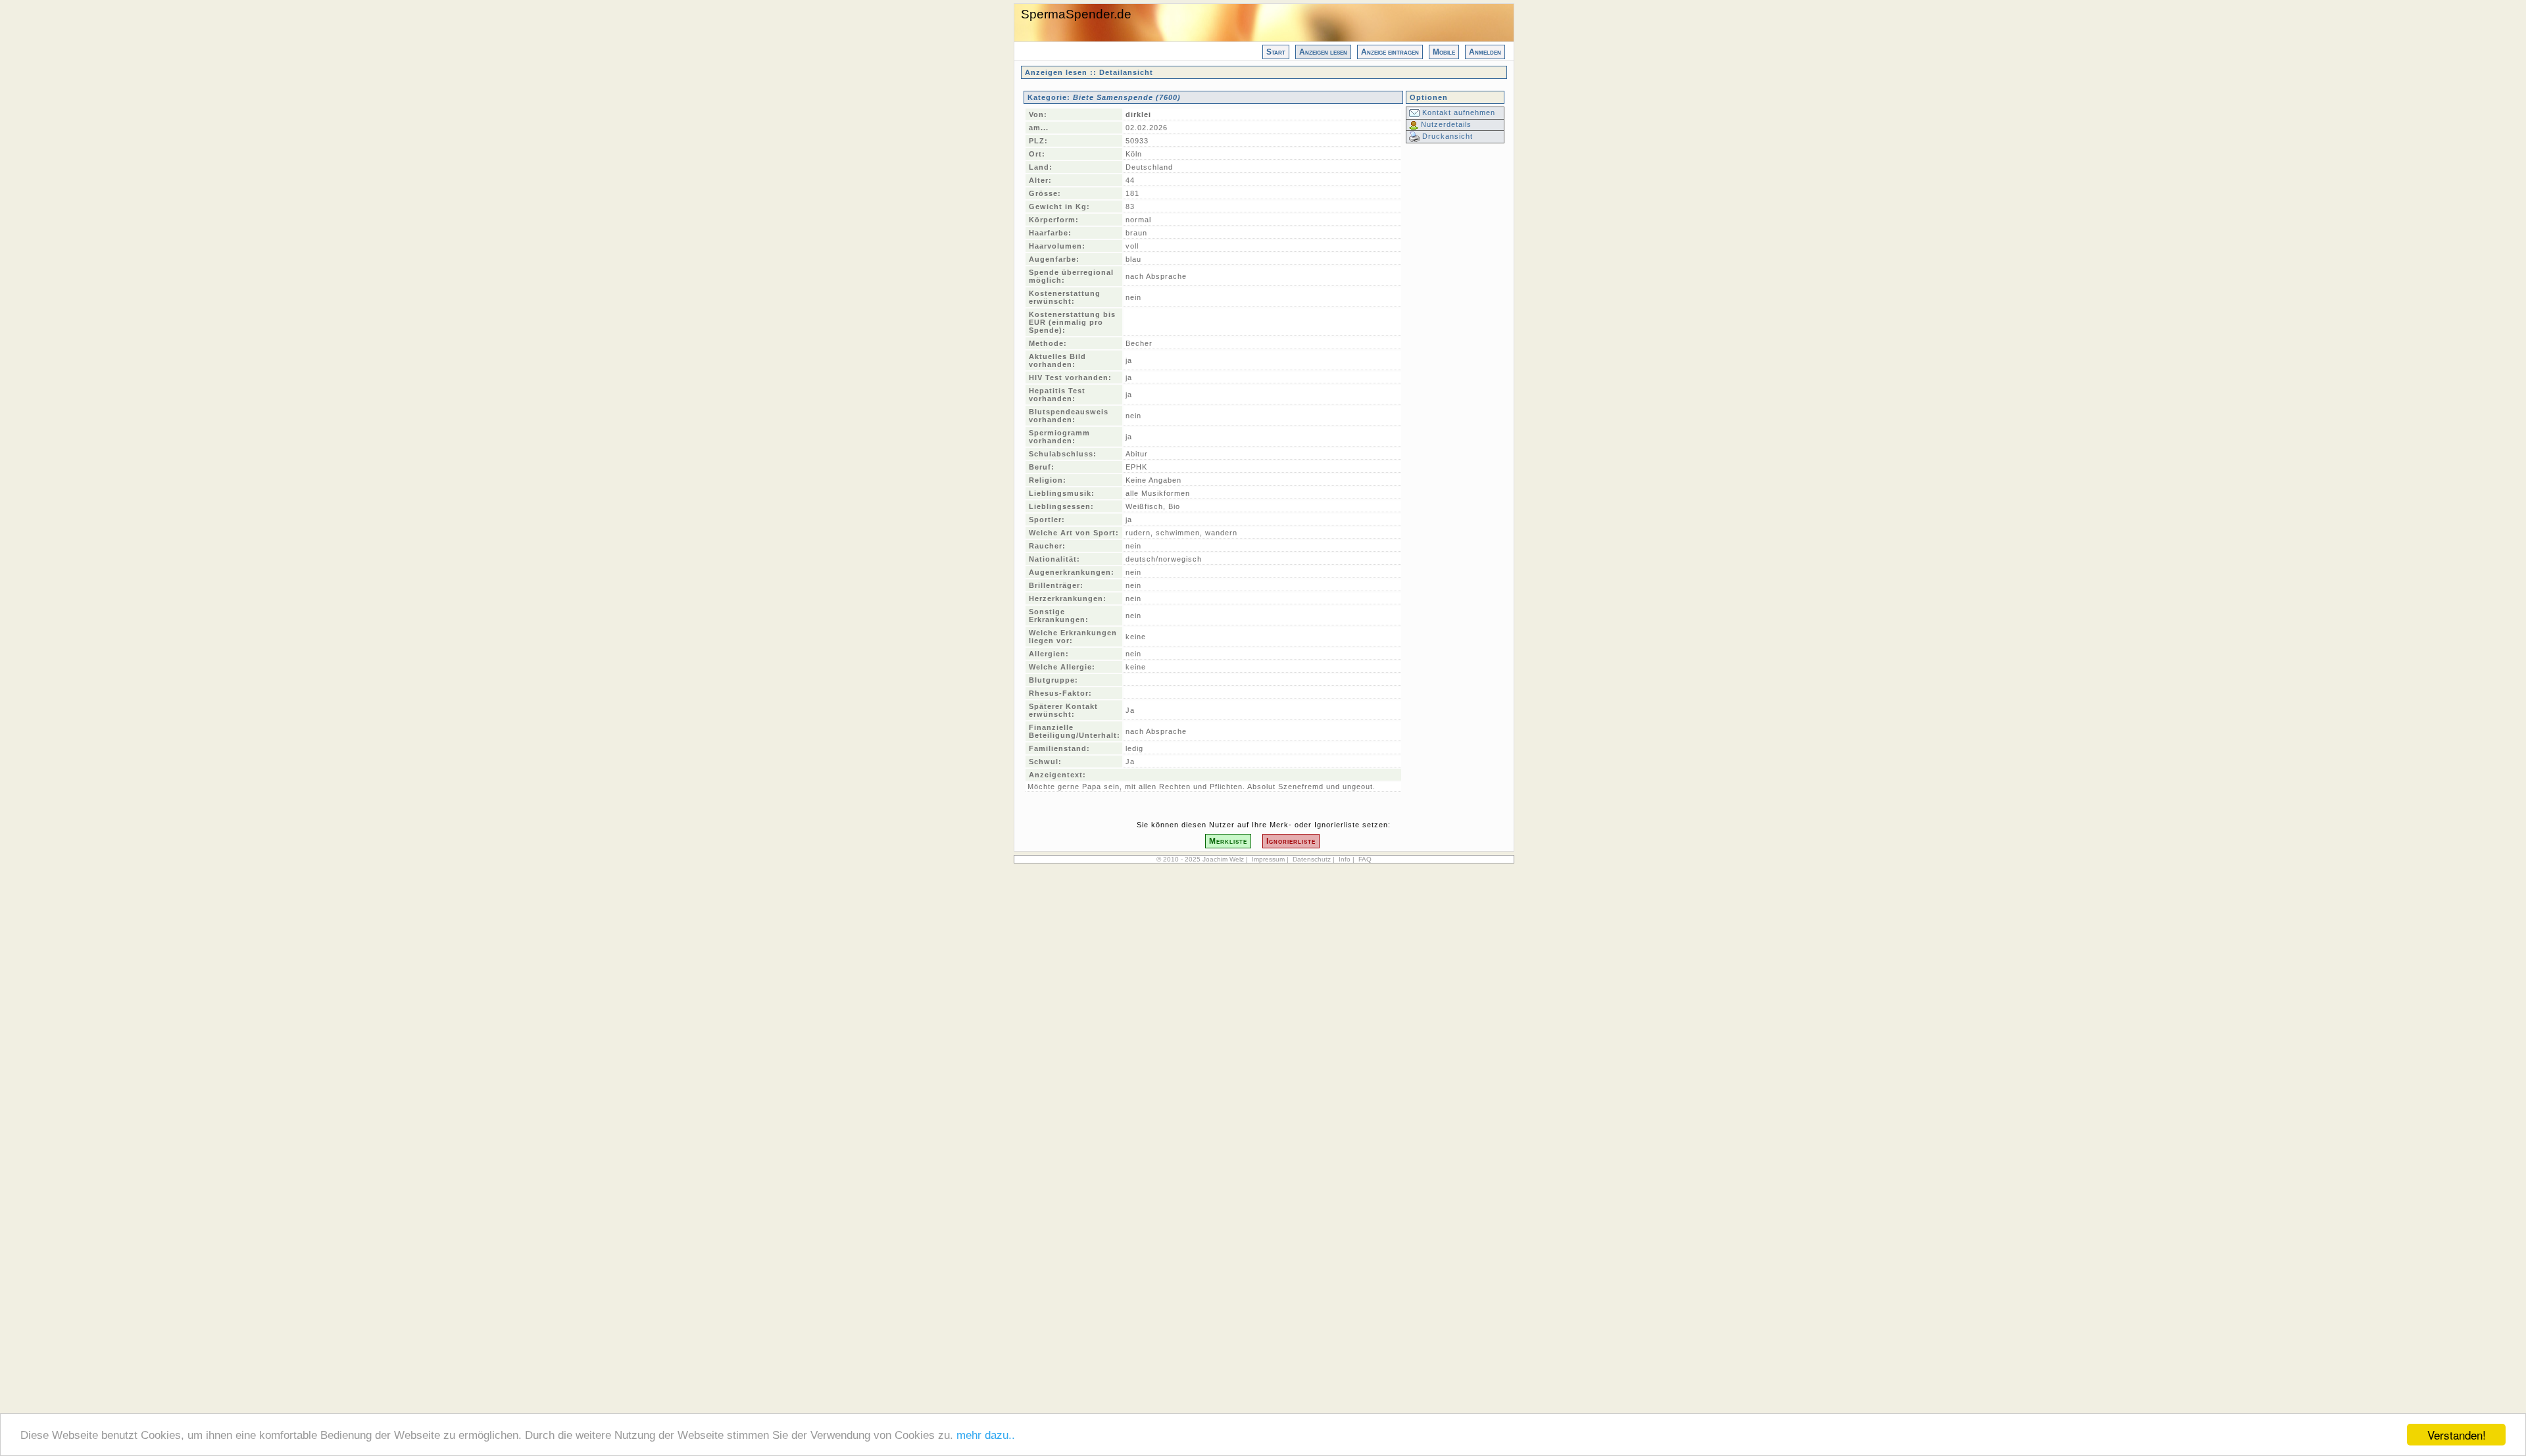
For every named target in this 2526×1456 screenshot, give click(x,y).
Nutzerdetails (1445, 124)
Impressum (1268, 859)
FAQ (1365, 859)
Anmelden (1485, 52)
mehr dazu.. (986, 1435)
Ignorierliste (1291, 841)
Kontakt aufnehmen (1457, 112)
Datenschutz (1312, 859)
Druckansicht (1446, 136)
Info (1345, 859)
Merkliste (1228, 841)
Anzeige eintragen (1390, 52)
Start (1276, 52)
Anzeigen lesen (1323, 52)
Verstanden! (2457, 1435)
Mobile (1444, 52)
